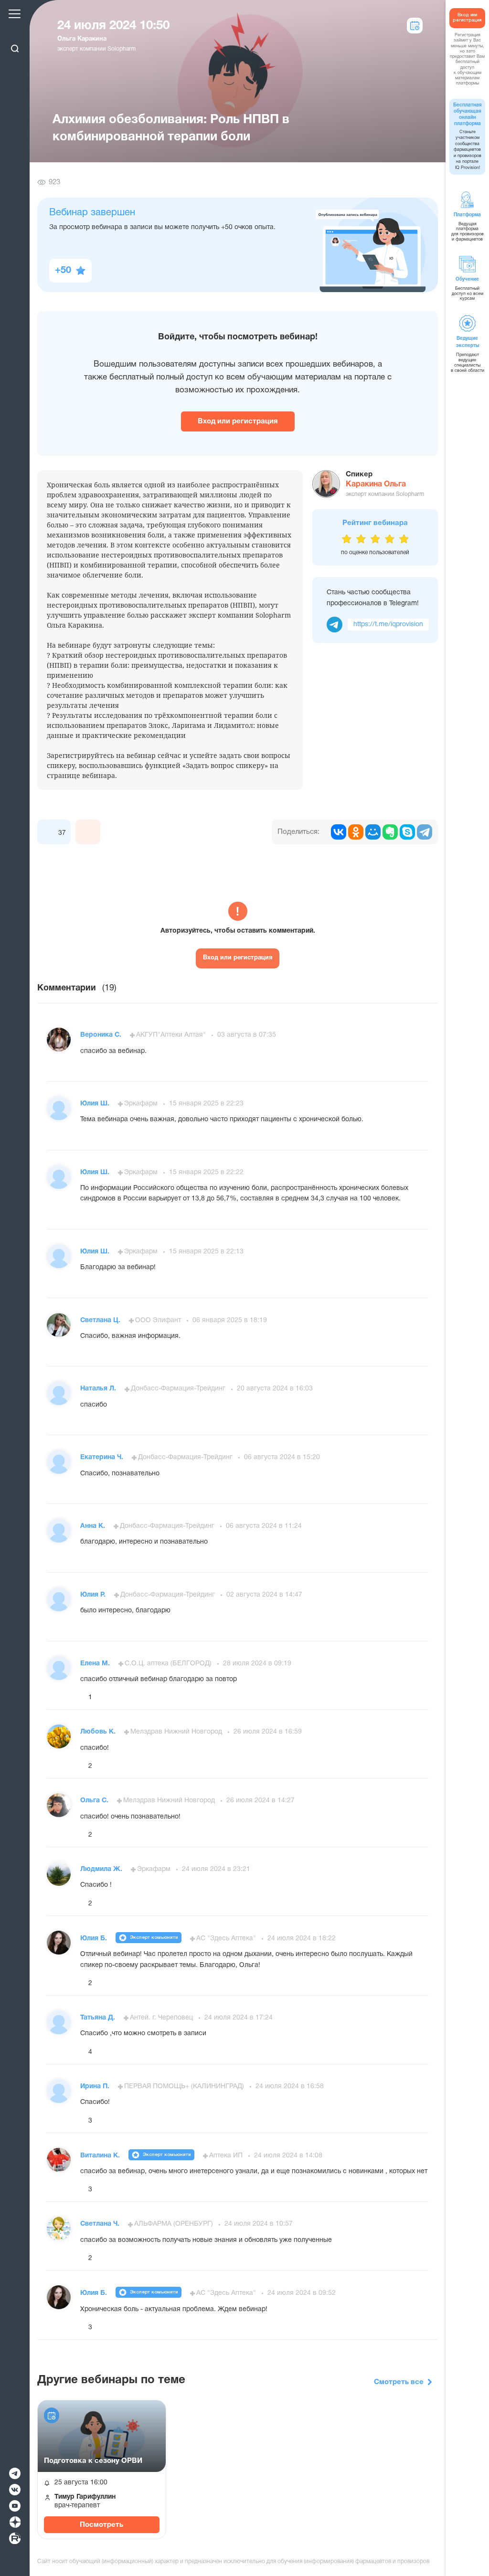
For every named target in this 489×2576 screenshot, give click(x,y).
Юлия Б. (95, 1939)
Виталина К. (101, 2156)
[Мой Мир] (373, 832)
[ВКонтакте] (339, 832)
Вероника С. (102, 1035)
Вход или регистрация (238, 421)
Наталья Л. (99, 1389)
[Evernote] (390, 832)
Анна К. (94, 1526)
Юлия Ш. (96, 1104)
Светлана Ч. (101, 2224)
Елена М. (96, 1664)
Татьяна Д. (99, 2018)
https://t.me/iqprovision (388, 625)
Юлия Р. (94, 1595)
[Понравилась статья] (50, 832)
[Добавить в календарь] (52, 2415)
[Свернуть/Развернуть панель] (15, 32)
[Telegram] (425, 832)
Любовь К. (99, 1732)
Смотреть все (399, 2382)
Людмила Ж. (102, 1869)
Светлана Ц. (101, 1320)
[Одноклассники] (356, 832)
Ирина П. (96, 2087)
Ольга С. (95, 1801)
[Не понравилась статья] (88, 832)
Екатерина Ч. (103, 1457)
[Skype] (407, 832)
